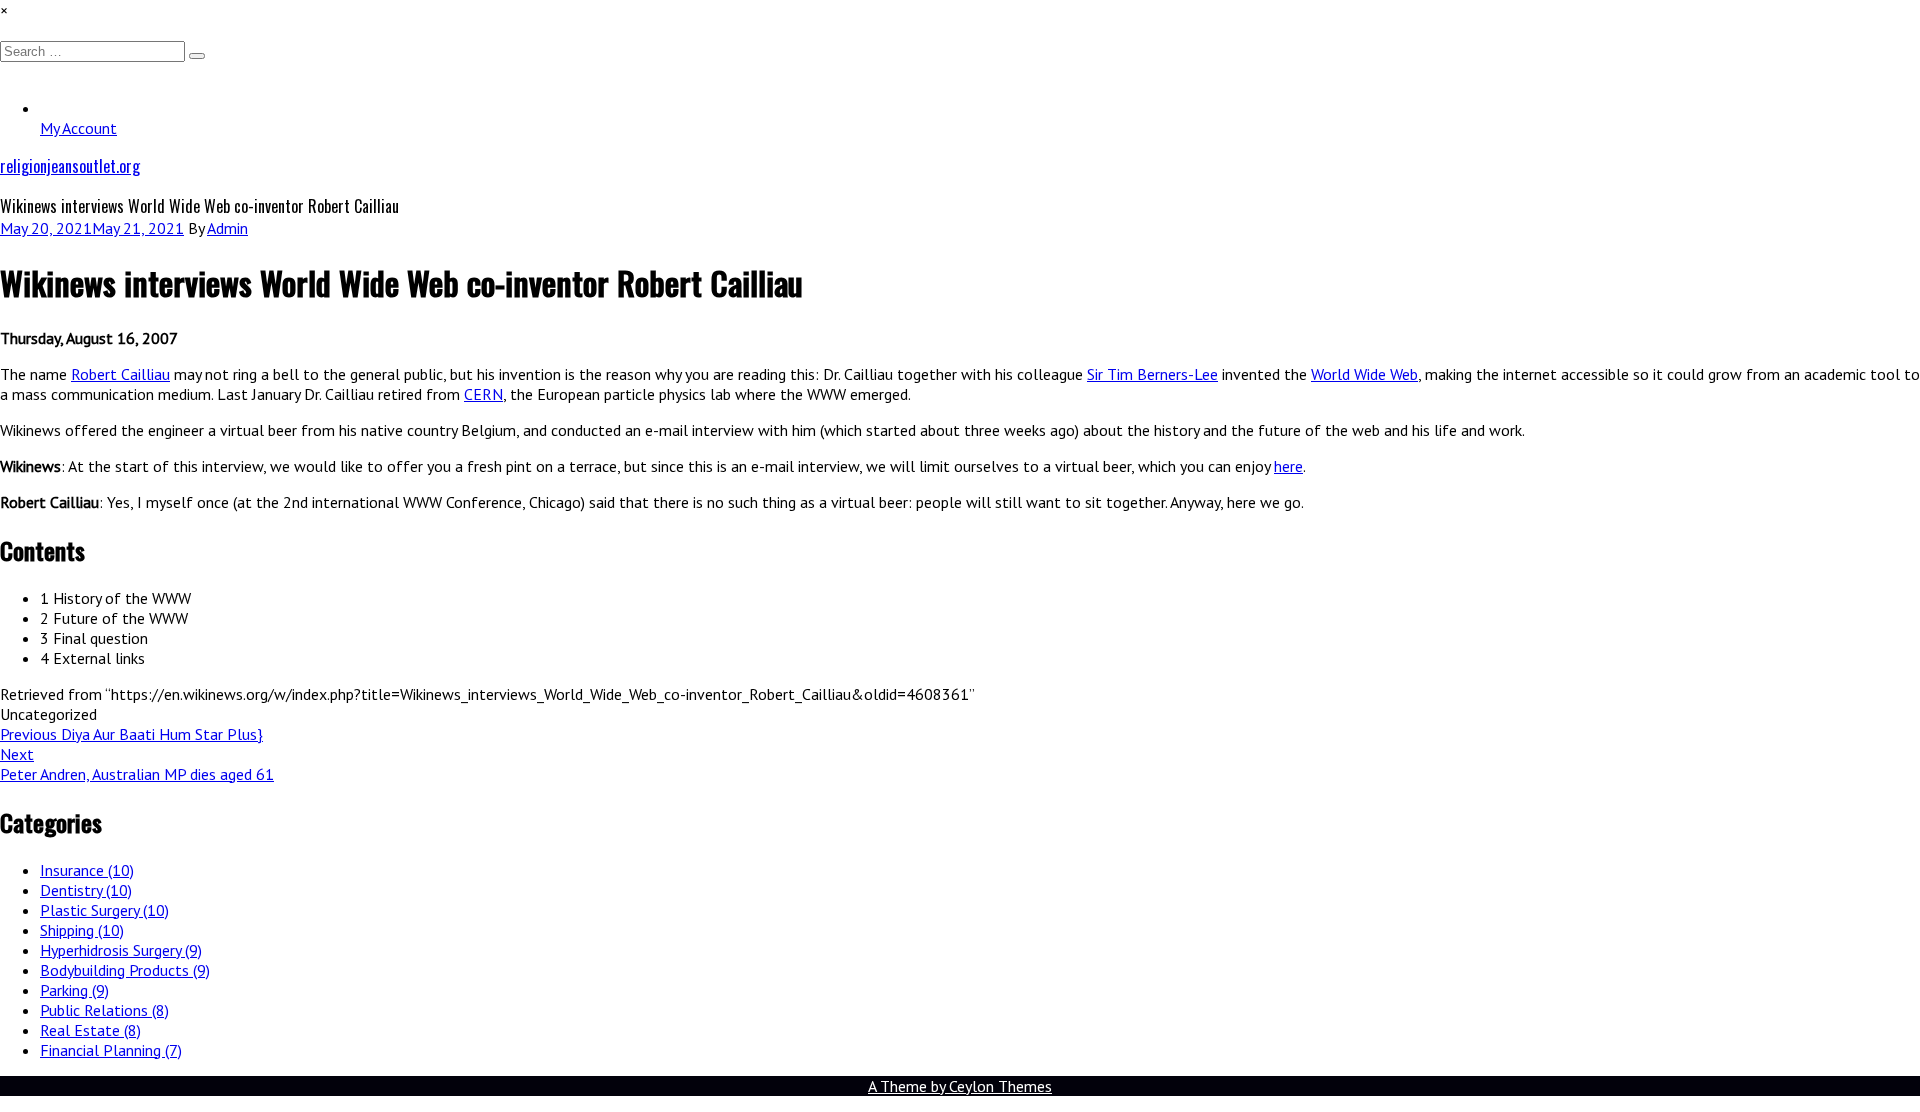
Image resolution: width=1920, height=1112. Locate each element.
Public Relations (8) (104, 1010)
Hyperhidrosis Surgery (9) (121, 950)
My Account (78, 128)
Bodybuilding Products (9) (125, 970)
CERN (483, 394)
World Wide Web (1364, 374)
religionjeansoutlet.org (70, 166)
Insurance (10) (87, 870)
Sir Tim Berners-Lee (1152, 374)
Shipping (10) (82, 930)
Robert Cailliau (120, 374)
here (1288, 466)
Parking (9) (74, 990)
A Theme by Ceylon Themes (960, 1086)
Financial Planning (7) (111, 1050)
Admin (227, 228)
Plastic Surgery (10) (104, 910)
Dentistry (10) (86, 890)
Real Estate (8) (90, 1030)
